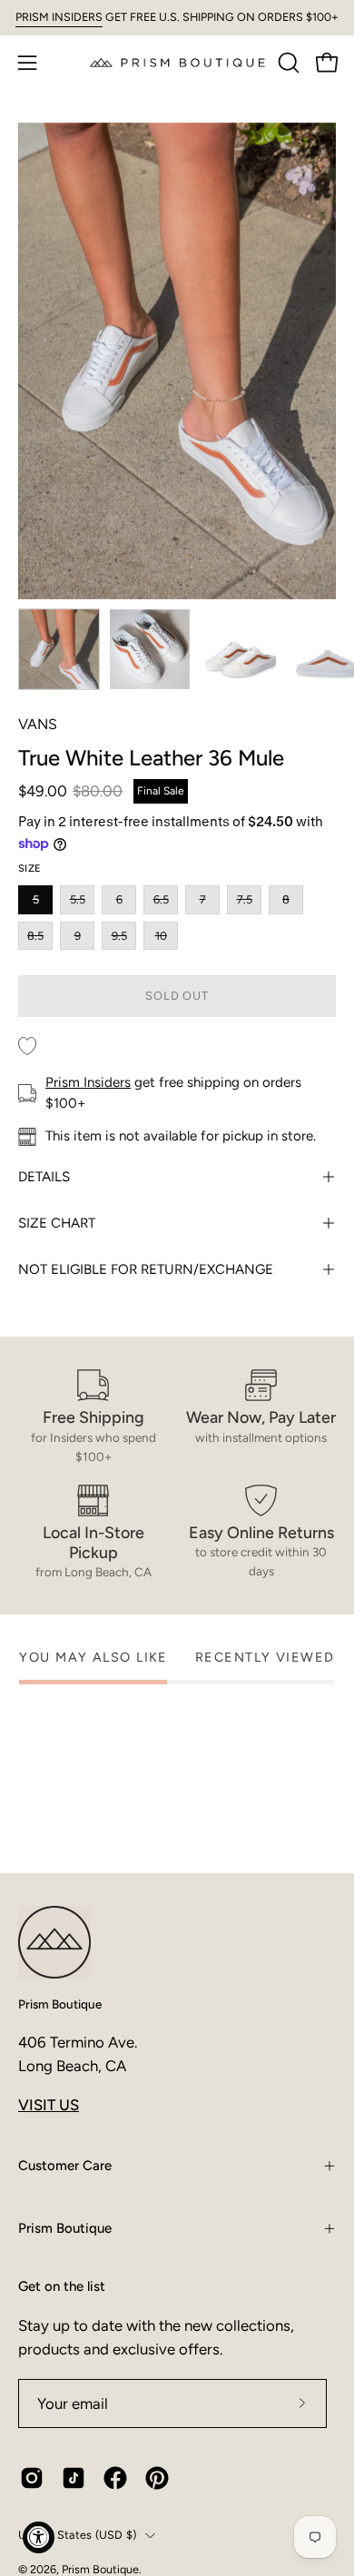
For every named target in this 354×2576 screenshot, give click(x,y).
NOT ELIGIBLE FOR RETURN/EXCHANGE (146, 1269)
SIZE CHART (57, 1223)
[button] (287, 63)
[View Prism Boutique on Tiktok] (74, 2478)
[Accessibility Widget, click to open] (39, 2537)
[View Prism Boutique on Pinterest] (157, 2478)
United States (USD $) (77, 2535)
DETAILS (44, 1177)
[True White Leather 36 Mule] (59, 649)
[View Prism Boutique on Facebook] (115, 2478)
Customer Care (65, 2166)
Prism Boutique (60, 2004)
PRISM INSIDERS (59, 17)
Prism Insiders (88, 1082)
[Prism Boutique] (177, 62)
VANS (38, 724)
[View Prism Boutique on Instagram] (32, 2478)
